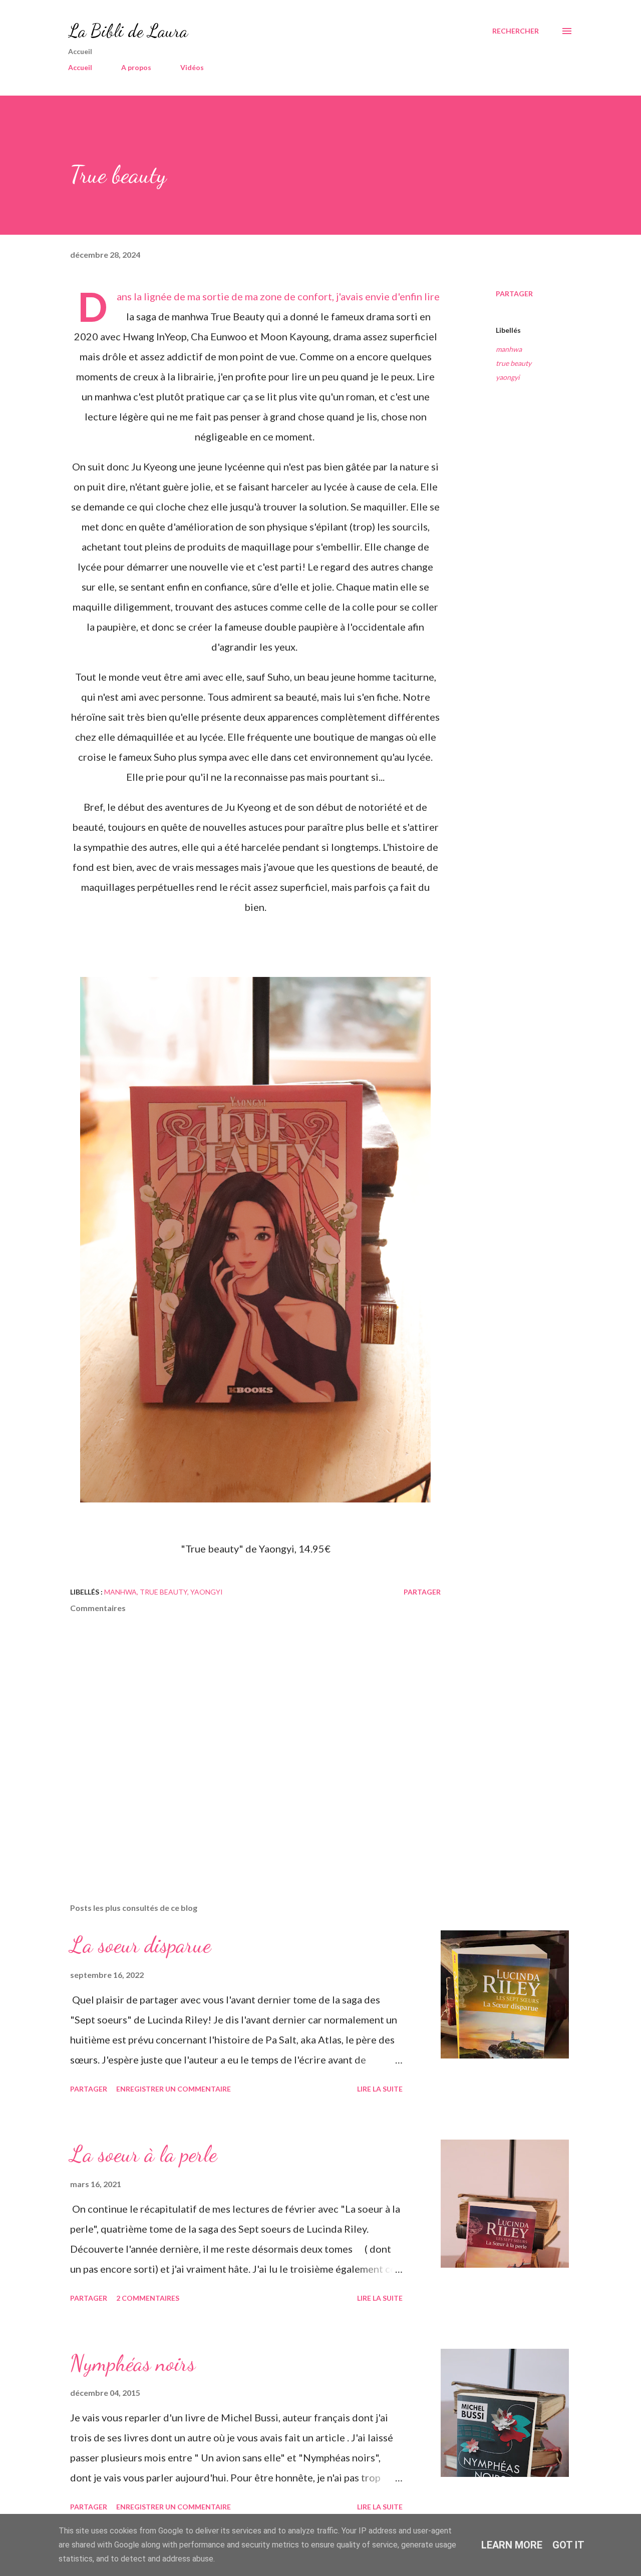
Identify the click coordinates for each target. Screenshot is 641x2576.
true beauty (514, 363)
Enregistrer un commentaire (174, 2089)
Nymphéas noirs (133, 2363)
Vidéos (192, 67)
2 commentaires (148, 2298)
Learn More (512, 2545)
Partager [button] (514, 294)
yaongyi (508, 377)
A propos (136, 67)
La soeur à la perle (143, 2154)
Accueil (80, 67)
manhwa (509, 349)
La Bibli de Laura (128, 31)
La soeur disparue (140, 1945)
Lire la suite (380, 2089)
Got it (568, 2545)
